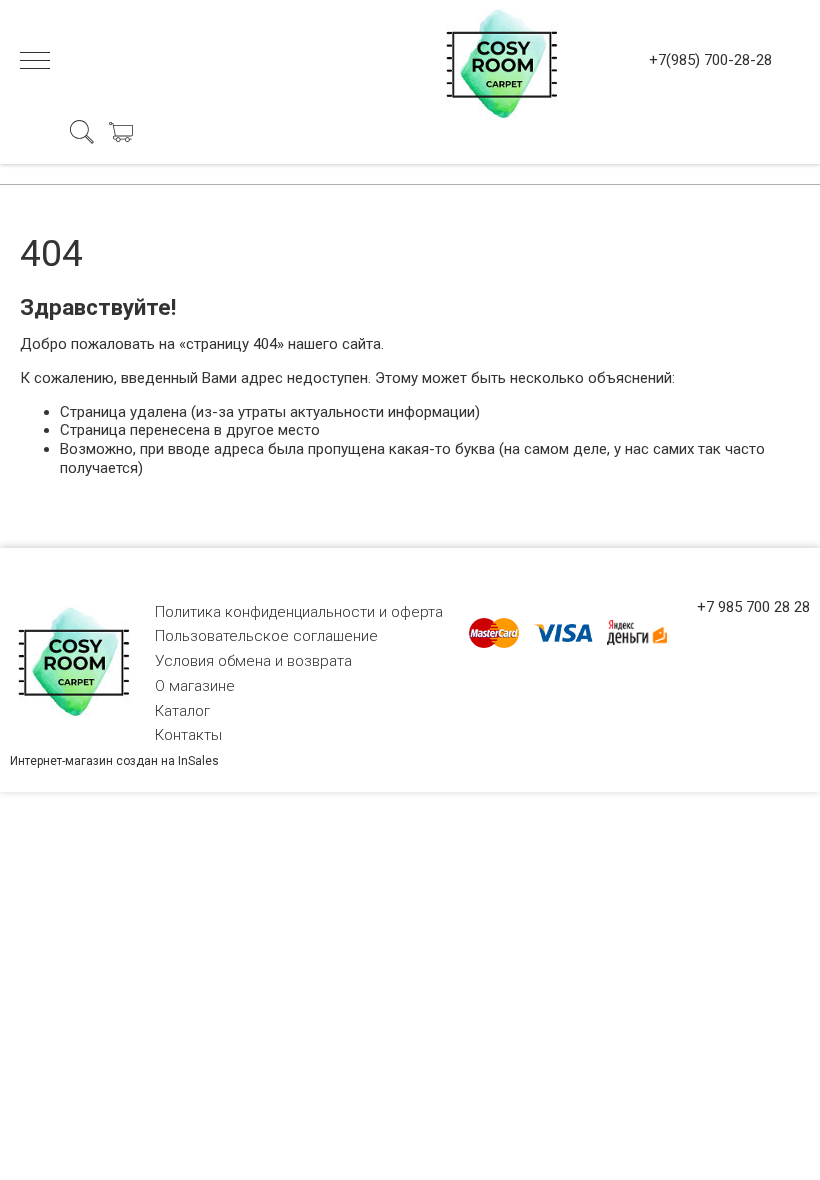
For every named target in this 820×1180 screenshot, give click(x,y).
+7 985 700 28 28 (753, 607)
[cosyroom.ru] (498, 60)
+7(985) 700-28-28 (710, 60)
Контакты (188, 735)
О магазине (195, 686)
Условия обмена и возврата (253, 661)
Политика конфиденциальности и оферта (299, 612)
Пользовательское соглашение (266, 636)
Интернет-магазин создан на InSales (114, 761)
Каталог (182, 711)
